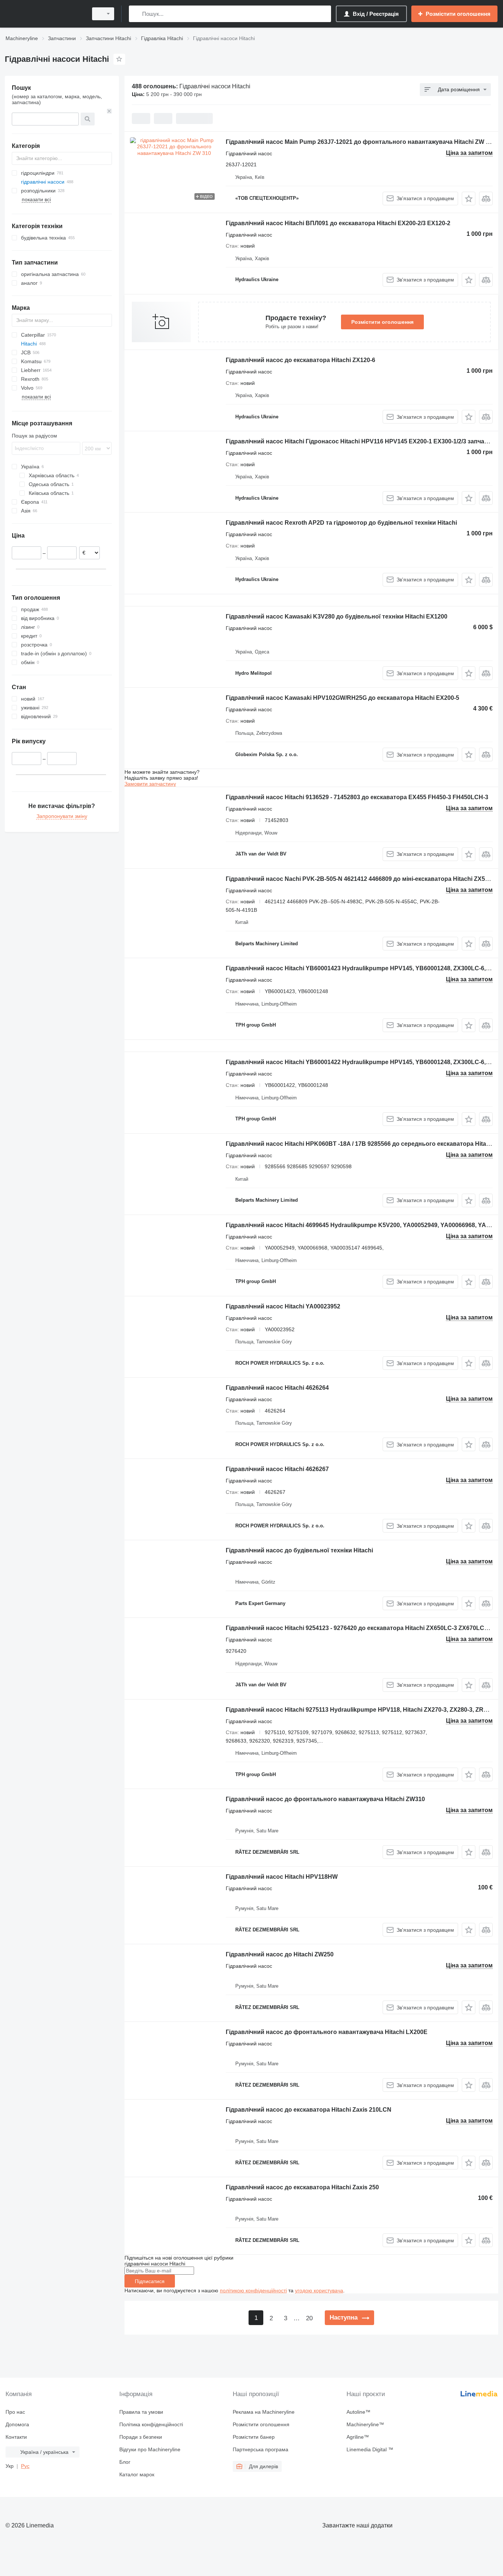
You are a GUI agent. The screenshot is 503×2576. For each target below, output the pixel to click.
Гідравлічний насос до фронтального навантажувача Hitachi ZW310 (325, 1799)
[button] (469, 199)
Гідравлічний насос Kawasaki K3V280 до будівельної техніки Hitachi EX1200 (337, 616)
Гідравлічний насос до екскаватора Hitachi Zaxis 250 (302, 2187)
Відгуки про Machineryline (150, 2449)
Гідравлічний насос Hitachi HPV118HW (282, 1877)
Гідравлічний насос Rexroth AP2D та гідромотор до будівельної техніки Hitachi (341, 523)
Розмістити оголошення (382, 322)
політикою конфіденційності (253, 2290)
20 (309, 2318)
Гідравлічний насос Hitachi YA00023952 (283, 1306)
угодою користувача (319, 2290)
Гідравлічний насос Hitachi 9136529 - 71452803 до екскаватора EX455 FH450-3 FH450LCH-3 (357, 797)
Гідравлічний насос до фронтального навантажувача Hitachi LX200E (327, 2032)
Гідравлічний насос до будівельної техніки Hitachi (299, 1550)
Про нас (15, 2412)
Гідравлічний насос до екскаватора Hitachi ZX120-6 (300, 360)
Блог (125, 2462)
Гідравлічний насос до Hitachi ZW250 (280, 1954)
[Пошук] (136, 14)
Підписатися (150, 2281)
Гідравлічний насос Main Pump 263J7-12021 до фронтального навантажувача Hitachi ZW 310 (361, 142)
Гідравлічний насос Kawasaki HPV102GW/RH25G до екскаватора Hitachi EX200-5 (342, 698)
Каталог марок (137, 2474)
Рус (25, 2466)
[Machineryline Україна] (44, 14)
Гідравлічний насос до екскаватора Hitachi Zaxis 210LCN (309, 2110)
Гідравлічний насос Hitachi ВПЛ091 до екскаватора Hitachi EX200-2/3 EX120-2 (338, 223)
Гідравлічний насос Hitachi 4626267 (277, 1469)
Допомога (17, 2424)
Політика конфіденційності (151, 2424)
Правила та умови (141, 2412)
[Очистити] (109, 111)
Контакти (16, 2437)
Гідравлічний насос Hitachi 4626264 (277, 1388)
